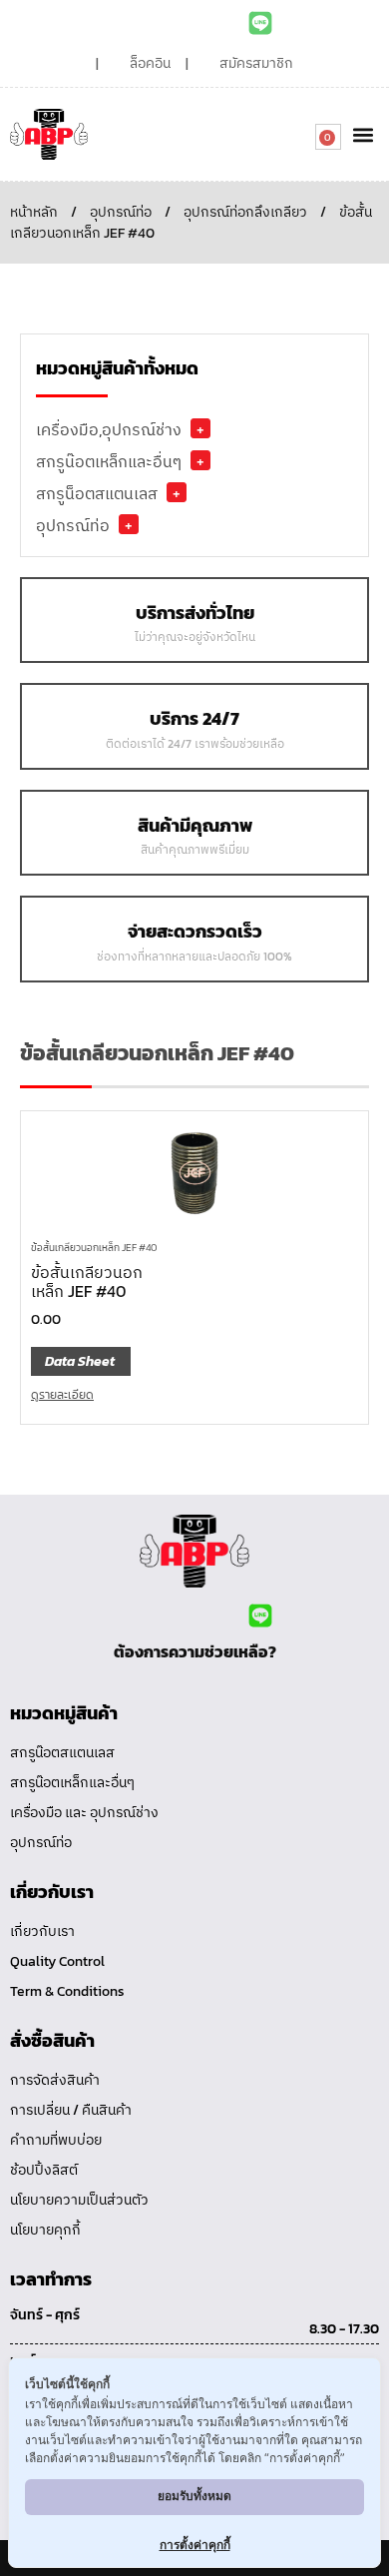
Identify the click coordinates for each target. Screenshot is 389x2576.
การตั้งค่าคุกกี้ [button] (195, 2545)
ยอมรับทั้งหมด (194, 2496)
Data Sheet (80, 1361)
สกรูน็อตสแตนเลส (97, 493)
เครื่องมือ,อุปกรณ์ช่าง (109, 429)
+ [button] (200, 428)
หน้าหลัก (34, 212)
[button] (363, 134)
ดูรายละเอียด (62, 1395)
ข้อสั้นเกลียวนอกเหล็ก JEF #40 (94, 1248)
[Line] (260, 23)
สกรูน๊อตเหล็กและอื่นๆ (109, 461)
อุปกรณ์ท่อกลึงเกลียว (245, 212)
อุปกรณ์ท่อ (121, 212)
